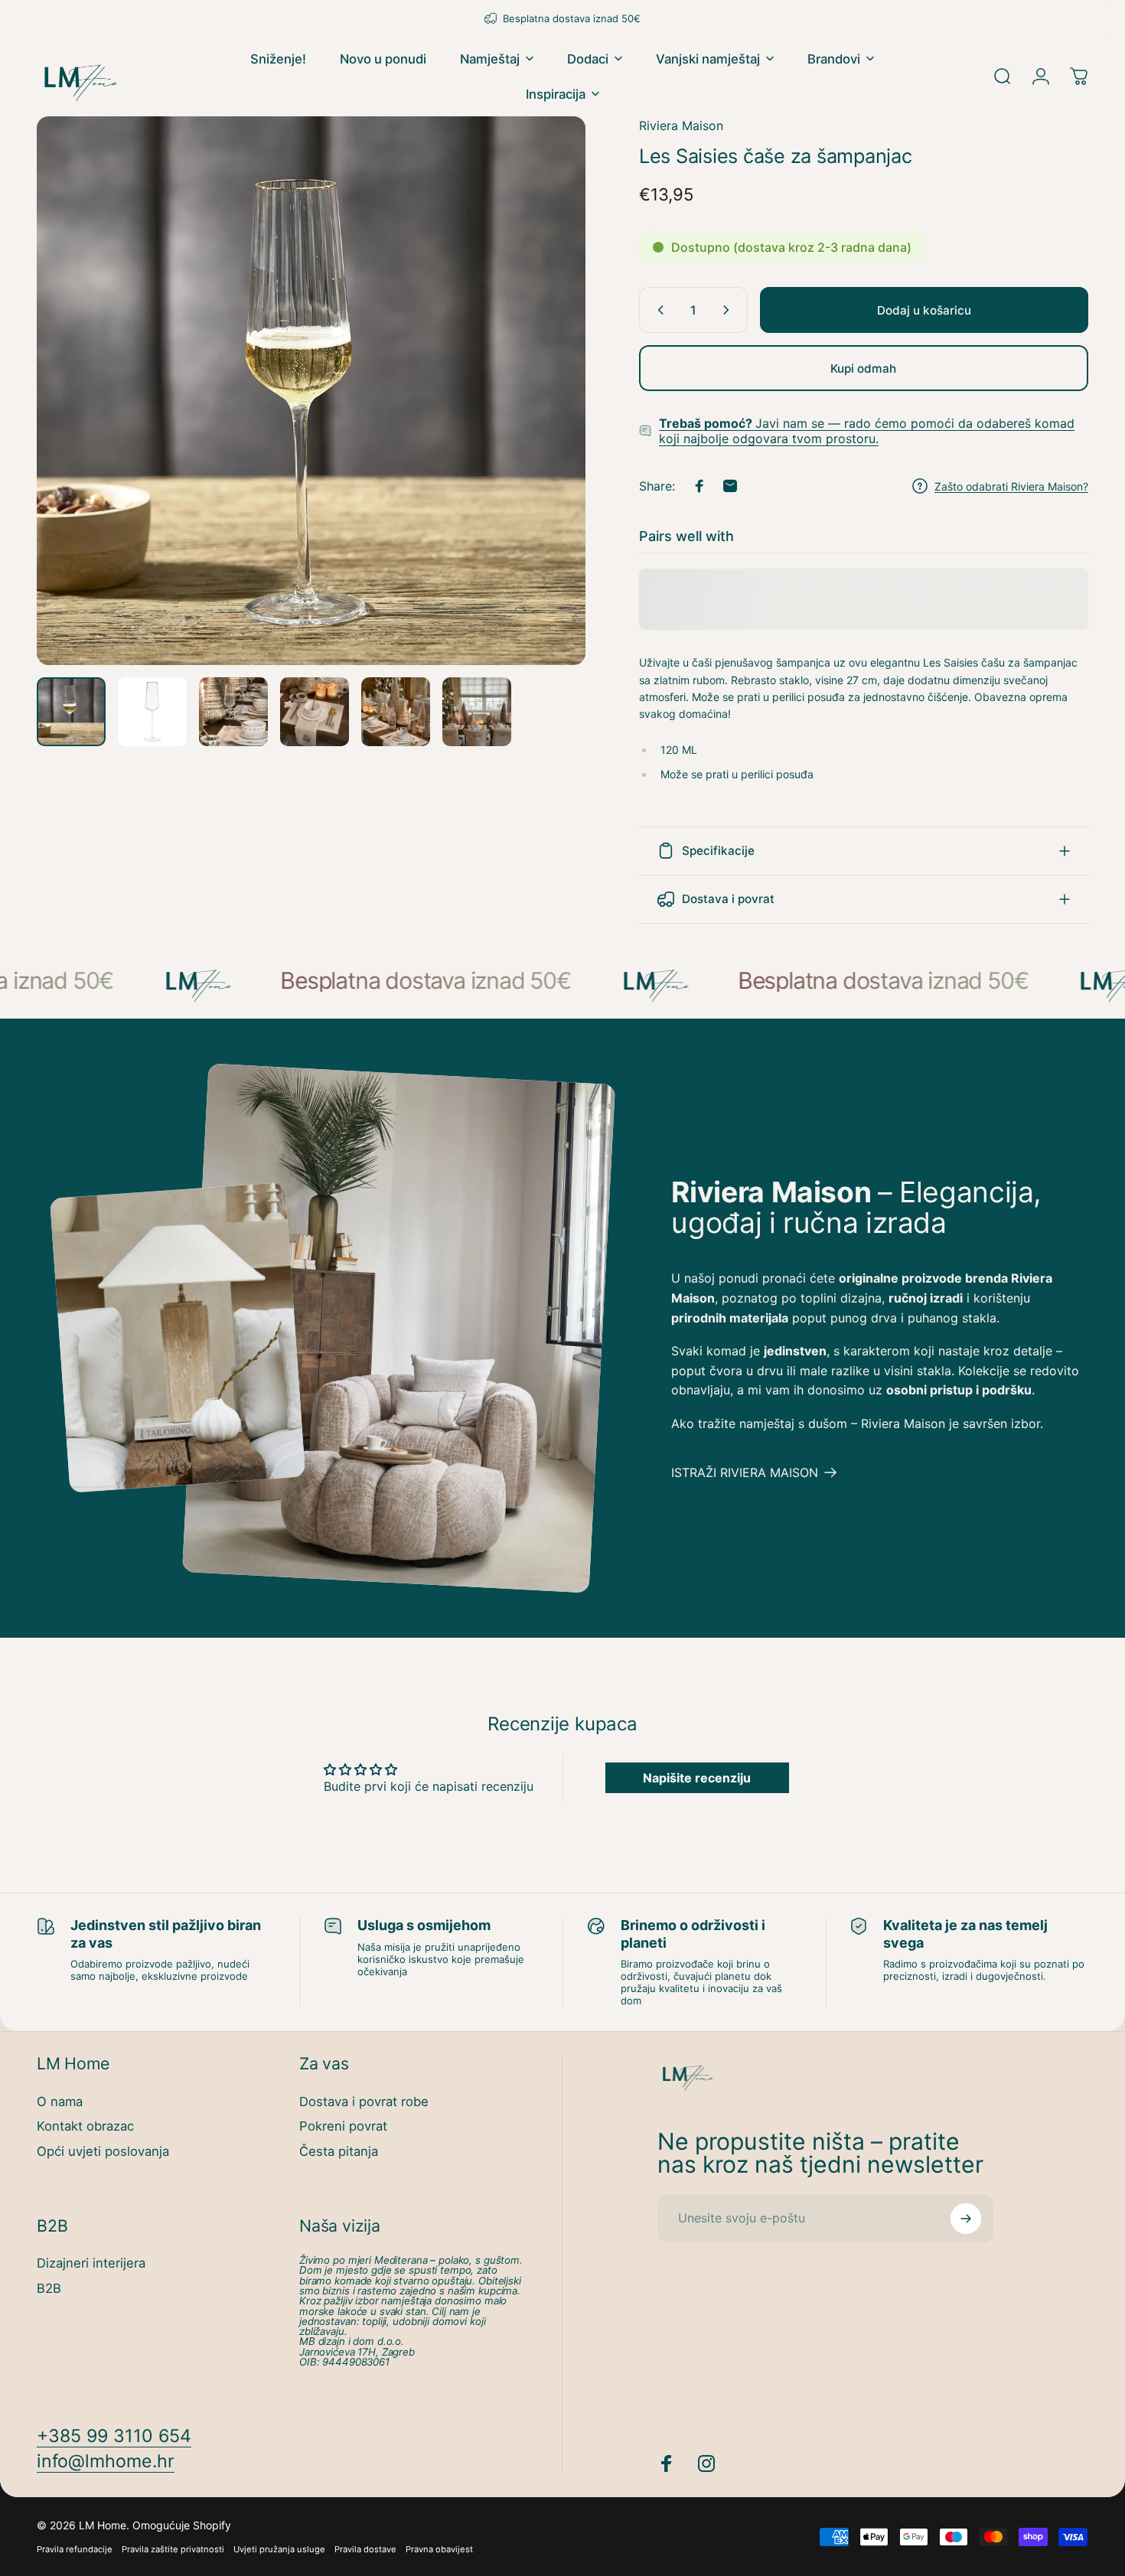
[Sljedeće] (546, 419)
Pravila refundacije (75, 2549)
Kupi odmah (863, 368)
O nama (60, 2102)
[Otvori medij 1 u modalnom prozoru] (311, 391)
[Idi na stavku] (71, 712)
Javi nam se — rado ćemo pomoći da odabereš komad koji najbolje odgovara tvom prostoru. (867, 431)
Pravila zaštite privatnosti (173, 2549)
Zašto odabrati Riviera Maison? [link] (1011, 486)
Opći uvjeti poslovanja (103, 2151)
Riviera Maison (681, 126)
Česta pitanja (339, 2151)
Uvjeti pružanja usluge (279, 2549)
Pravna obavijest (439, 2549)
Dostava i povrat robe (364, 2102)
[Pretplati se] (966, 2219)
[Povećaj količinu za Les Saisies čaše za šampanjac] (729, 310)
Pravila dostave (365, 2549)
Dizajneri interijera (91, 2263)
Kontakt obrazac (85, 2126)
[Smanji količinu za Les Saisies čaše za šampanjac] (657, 310)
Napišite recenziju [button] (697, 1778)
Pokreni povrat (343, 2126)
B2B (49, 2288)
